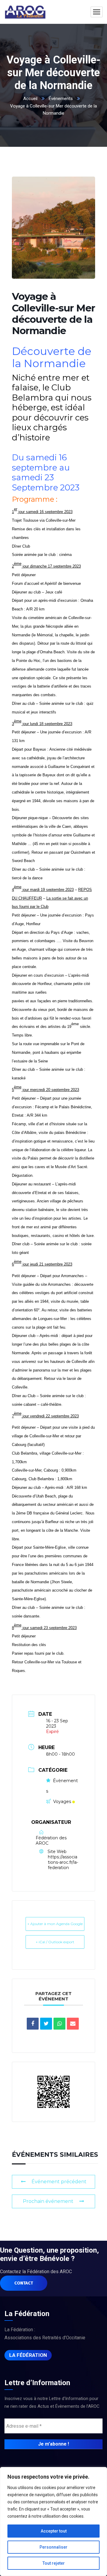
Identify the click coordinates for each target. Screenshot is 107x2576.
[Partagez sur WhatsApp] (59, 2024)
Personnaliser (53, 2547)
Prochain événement (48, 2201)
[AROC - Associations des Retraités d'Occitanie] (25, 12)
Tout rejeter (54, 2563)
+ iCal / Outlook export (55, 1942)
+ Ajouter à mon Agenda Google (55, 1924)
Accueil (30, 99)
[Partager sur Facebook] (33, 2024)
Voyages (62, 1802)
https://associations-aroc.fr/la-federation (63, 1862)
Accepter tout (54, 2531)
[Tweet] (46, 2024)
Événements (61, 99)
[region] (53, 2522)
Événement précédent (59, 2182)
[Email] (73, 2024)
